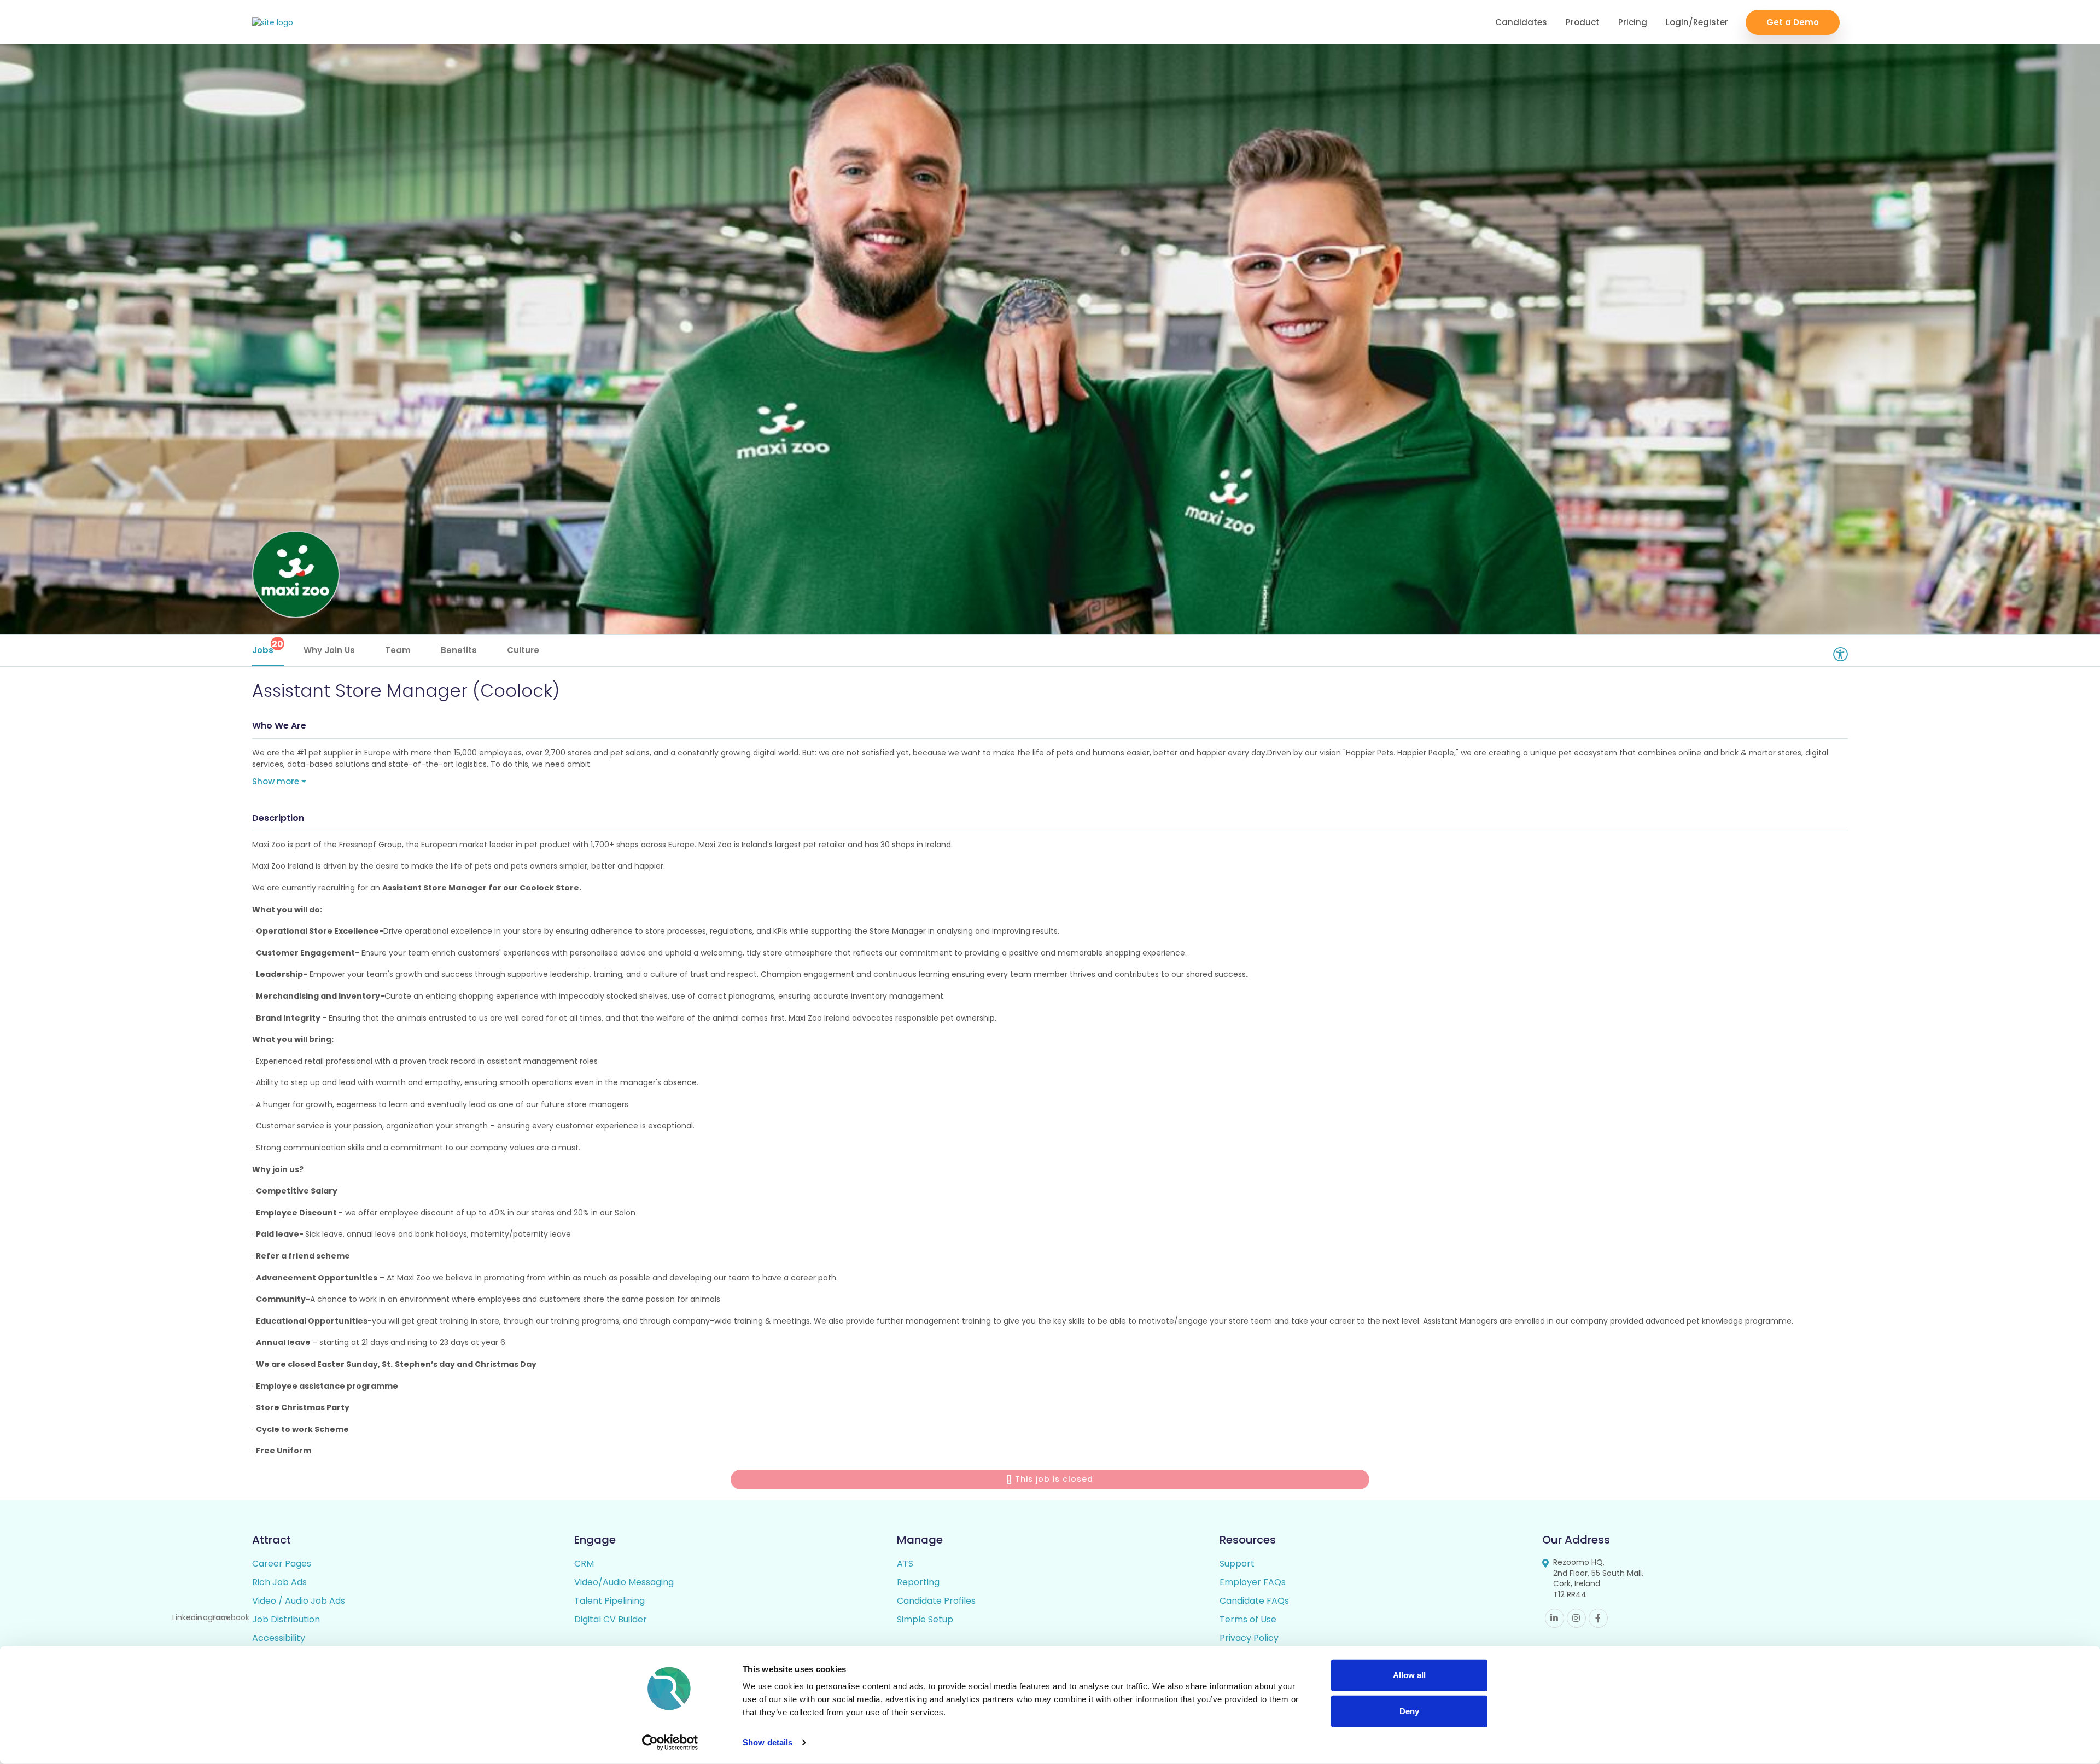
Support (1237, 1564)
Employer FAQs (1253, 1582)
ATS (905, 1564)
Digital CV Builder (611, 1619)
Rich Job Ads (279, 1582)
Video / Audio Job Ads (299, 1601)
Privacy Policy (1249, 1638)
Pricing (1633, 22)
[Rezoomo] (273, 23)
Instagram (1576, 1618)
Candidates (1521, 22)
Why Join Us (329, 650)
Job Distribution (286, 1619)
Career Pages (282, 1564)
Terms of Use (1248, 1619)
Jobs (268, 647)
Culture (523, 650)
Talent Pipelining (609, 1601)
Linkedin (1554, 1618)
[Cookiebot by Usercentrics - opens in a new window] (670, 1743)
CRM (584, 1564)
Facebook (1598, 1618)
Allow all (1409, 1675)
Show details (768, 1742)
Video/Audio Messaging (624, 1582)
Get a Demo (1793, 22)
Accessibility (279, 1638)
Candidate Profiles (936, 1601)
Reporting (918, 1582)
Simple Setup (925, 1619)
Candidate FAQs (1254, 1601)
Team (398, 650)
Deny (1409, 1711)
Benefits (459, 650)
